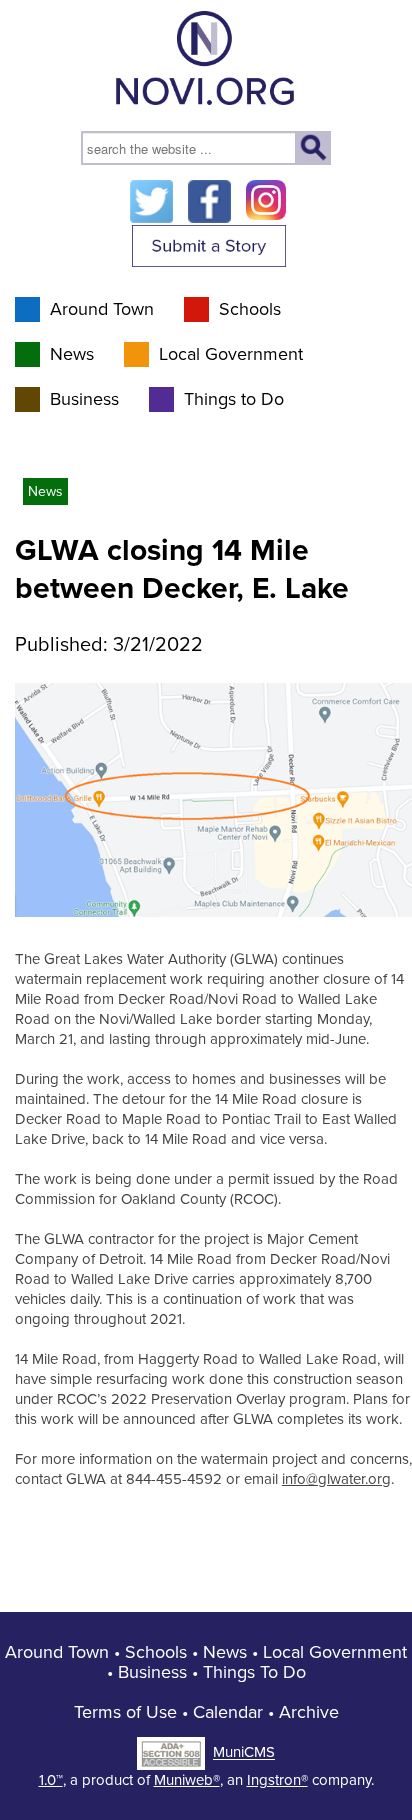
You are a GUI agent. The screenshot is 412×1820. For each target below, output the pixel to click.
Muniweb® (187, 1780)
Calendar (228, 1712)
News (72, 354)
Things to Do (234, 399)
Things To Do (254, 1672)
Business (84, 399)
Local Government (231, 354)
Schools (250, 309)
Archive (309, 1712)
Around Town (102, 309)
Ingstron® (277, 1780)
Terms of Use (125, 1712)
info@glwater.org (336, 1479)
